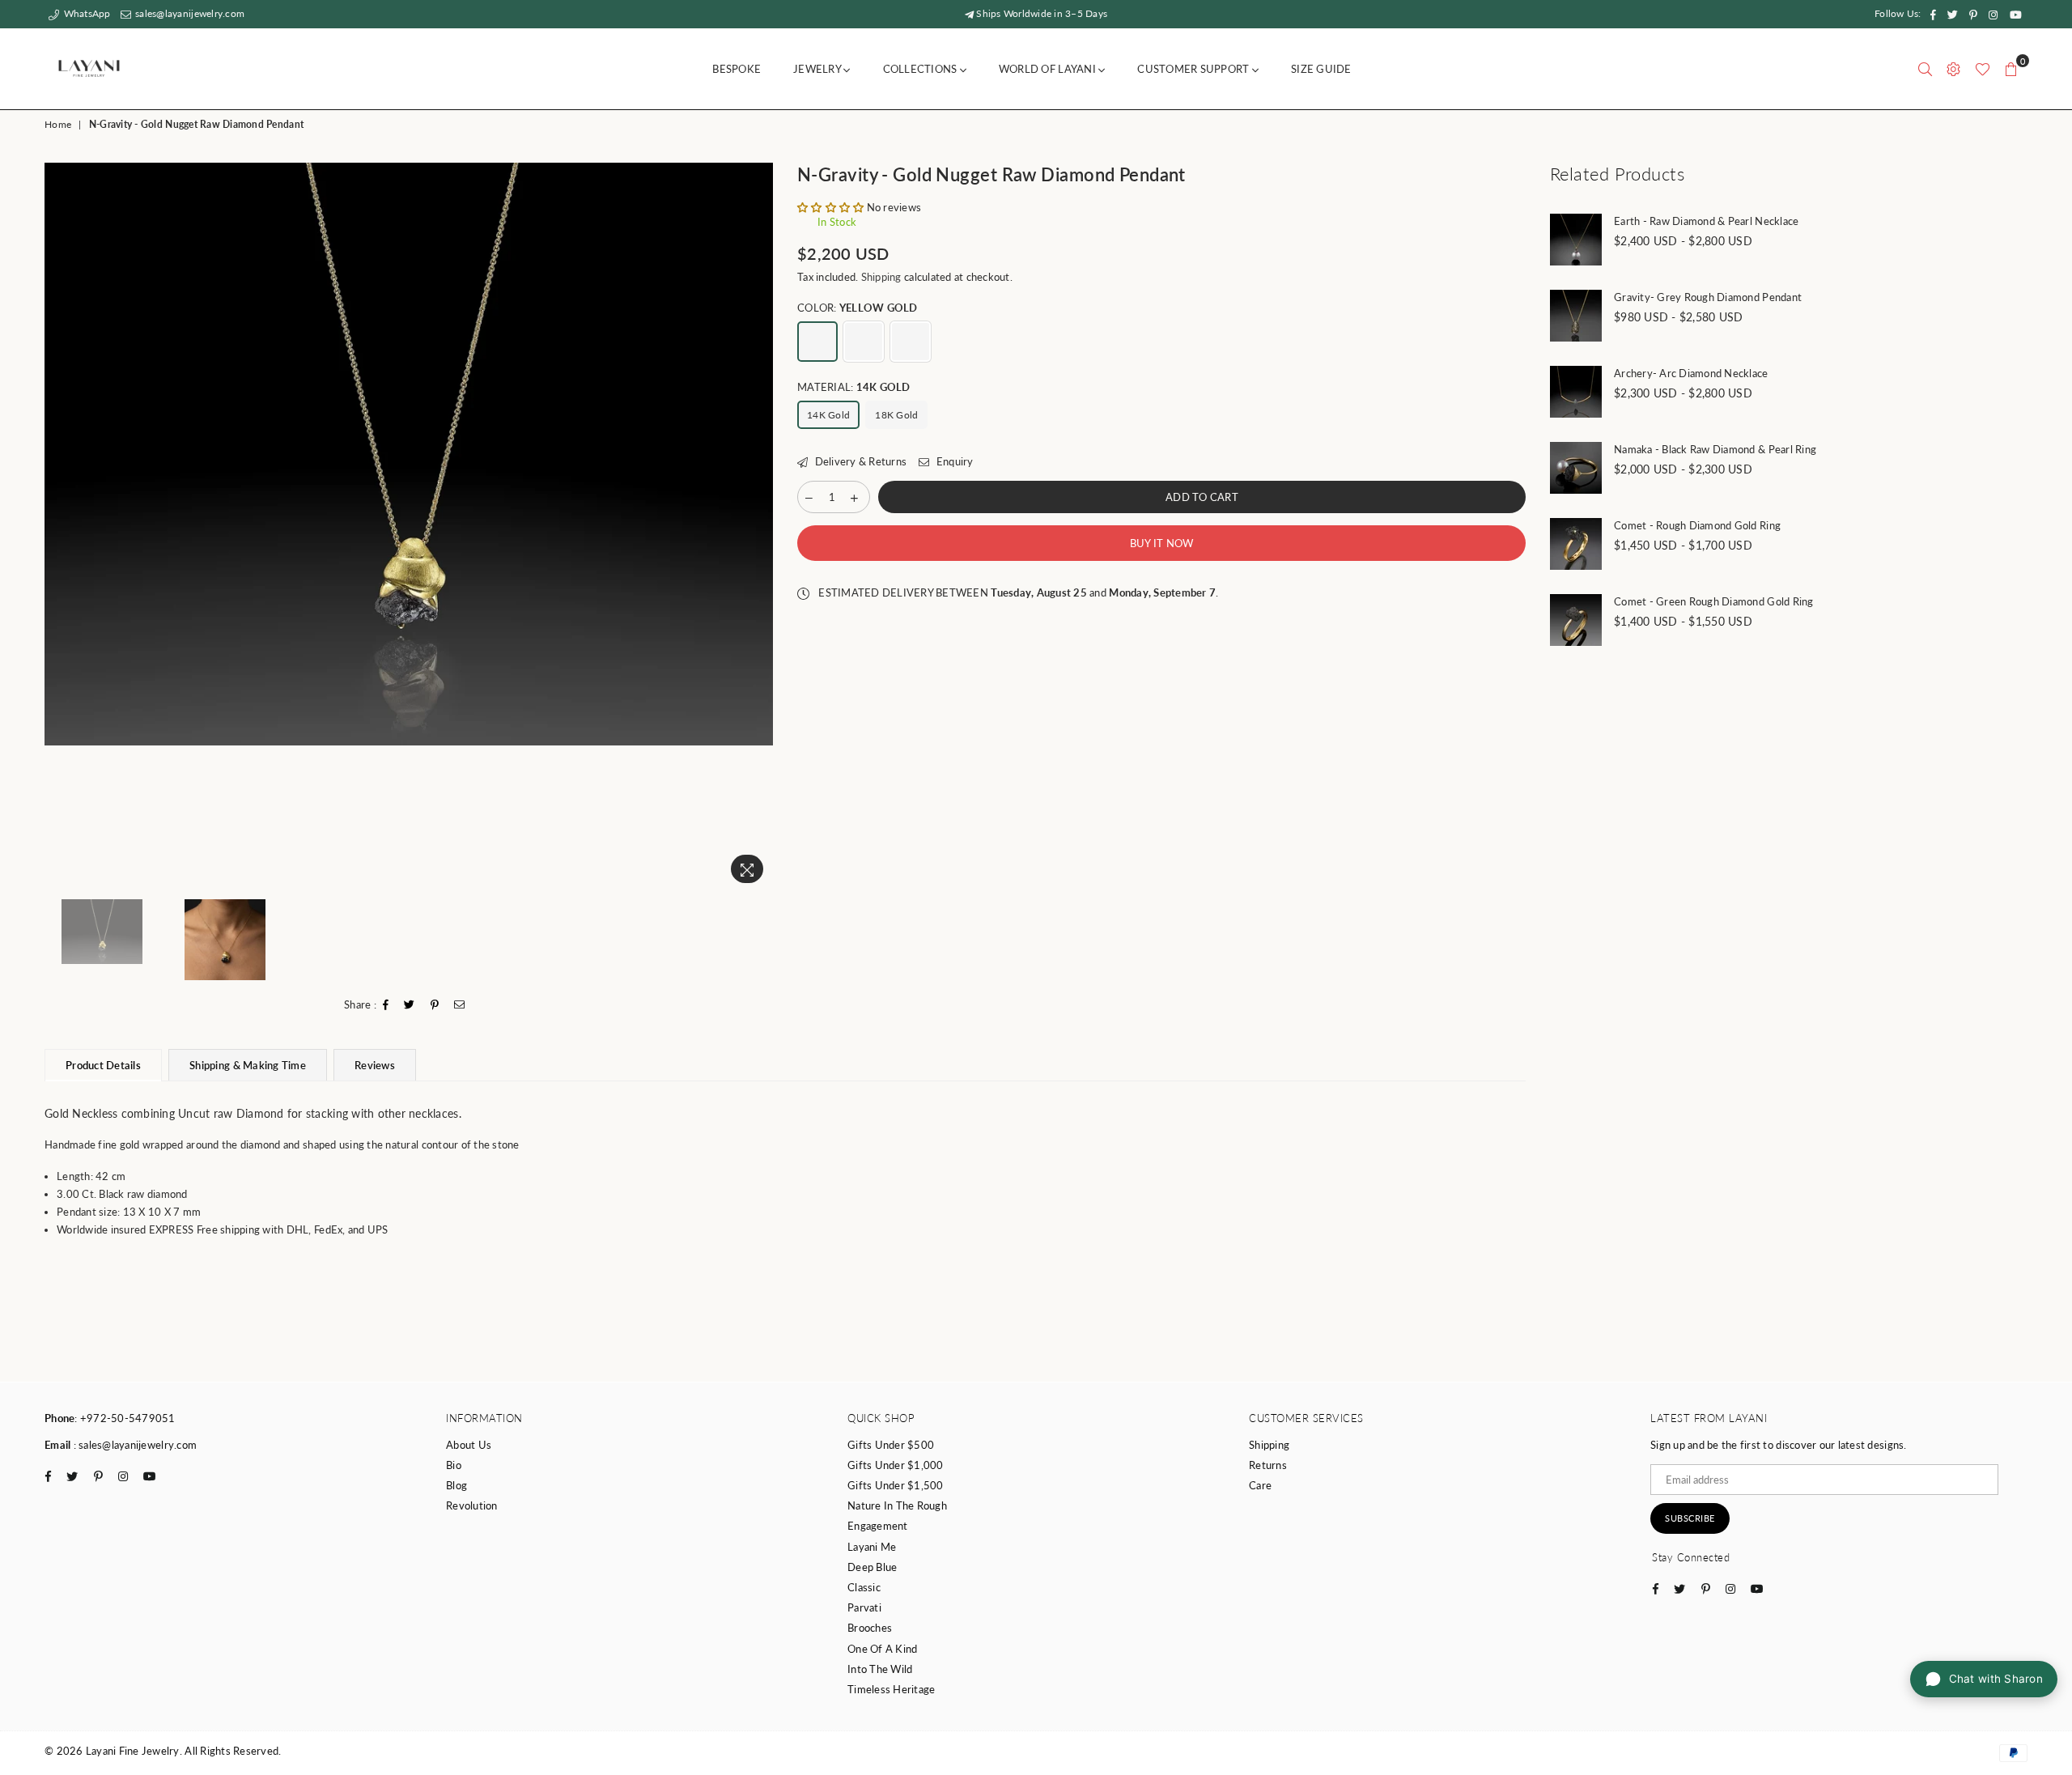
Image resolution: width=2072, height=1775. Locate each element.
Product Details (103, 1065)
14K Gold (828, 415)
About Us (469, 1445)
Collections (921, 69)
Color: (858, 308)
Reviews (375, 1065)
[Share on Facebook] (386, 1005)
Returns (1268, 1465)
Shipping (881, 277)
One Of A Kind (882, 1649)
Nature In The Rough (897, 1505)
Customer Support (1194, 69)
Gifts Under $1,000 (896, 1465)
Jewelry (818, 69)
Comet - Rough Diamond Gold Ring (1697, 525)
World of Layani (1049, 69)
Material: (854, 387)
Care (1260, 1485)
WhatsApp (85, 13)
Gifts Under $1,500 (896, 1485)
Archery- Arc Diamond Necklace (1691, 373)
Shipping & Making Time (248, 1065)
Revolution (472, 1505)
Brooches (870, 1628)
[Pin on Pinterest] (435, 1005)
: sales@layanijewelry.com (134, 1445)
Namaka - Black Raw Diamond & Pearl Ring (1715, 449)
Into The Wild (880, 1669)
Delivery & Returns (859, 461)
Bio (454, 1465)
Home (58, 124)
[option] (409, 454)
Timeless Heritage (891, 1689)
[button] (830, 207)
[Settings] (1953, 69)
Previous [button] (59, 527)
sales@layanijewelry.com (189, 13)
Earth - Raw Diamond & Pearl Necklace (1706, 221)
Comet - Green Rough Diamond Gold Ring (1714, 601)
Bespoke (737, 69)
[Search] (1925, 69)
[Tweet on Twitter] (410, 1005)
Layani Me (872, 1547)
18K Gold (896, 415)
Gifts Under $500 (891, 1445)
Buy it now (1162, 543)
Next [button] (759, 527)
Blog (456, 1485)
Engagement (878, 1526)
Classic (864, 1587)
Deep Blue (872, 1567)
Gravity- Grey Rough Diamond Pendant (1708, 297)
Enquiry (953, 461)
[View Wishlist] (1983, 69)
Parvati (864, 1607)
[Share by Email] (460, 1005)
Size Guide (1321, 69)
